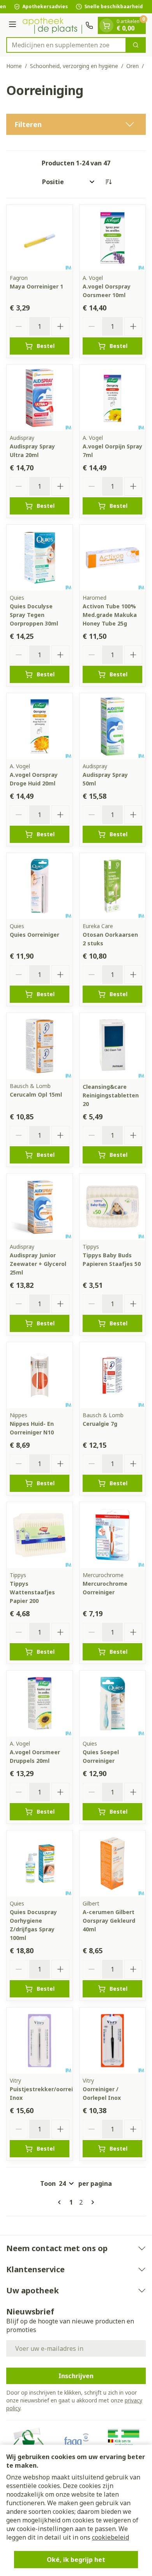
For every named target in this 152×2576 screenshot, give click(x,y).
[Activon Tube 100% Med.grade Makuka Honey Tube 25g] (112, 558)
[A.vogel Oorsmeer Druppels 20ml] (40, 1704)
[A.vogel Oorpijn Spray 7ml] (112, 398)
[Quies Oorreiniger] (40, 886)
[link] (61, 2202)
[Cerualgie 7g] (112, 1375)
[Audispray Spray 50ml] (112, 726)
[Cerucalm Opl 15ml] (40, 1046)
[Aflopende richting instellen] (108, 182)
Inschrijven (76, 2376)
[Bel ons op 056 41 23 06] (89, 25)
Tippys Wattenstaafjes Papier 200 (32, 1592)
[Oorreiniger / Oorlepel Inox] (112, 2041)
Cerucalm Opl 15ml (36, 1094)
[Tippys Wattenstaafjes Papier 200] (40, 1535)
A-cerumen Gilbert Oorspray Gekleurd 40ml (109, 1921)
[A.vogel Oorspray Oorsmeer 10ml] (112, 238)
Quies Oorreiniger (34, 935)
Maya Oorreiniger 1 (36, 286)
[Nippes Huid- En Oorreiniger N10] (40, 1375)
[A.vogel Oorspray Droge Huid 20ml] (40, 726)
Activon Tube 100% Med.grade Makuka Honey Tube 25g (110, 615)
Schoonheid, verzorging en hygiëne (74, 66)
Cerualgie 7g (100, 1424)
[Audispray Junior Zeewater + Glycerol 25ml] (40, 1207)
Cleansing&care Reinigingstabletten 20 (111, 1095)
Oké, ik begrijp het (76, 2560)
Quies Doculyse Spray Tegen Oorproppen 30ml (34, 615)
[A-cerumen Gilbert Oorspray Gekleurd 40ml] (112, 1863)
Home (14, 66)
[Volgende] (91, 2202)
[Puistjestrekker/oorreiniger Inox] (40, 2041)
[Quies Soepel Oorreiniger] (112, 1704)
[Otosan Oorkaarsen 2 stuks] (112, 886)
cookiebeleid (110, 2537)
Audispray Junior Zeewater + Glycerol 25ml (38, 1264)
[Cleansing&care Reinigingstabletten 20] (112, 1046)
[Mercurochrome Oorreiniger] (112, 1535)
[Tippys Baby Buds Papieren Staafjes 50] (112, 1207)
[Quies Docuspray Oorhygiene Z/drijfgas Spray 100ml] (40, 1863)
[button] (76, 124)
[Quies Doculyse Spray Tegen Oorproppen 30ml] (40, 558)
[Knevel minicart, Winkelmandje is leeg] (106, 25)
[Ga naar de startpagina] (52, 25)
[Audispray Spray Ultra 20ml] (40, 398)
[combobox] (66, 45)
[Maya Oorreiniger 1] (40, 238)
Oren (133, 66)
